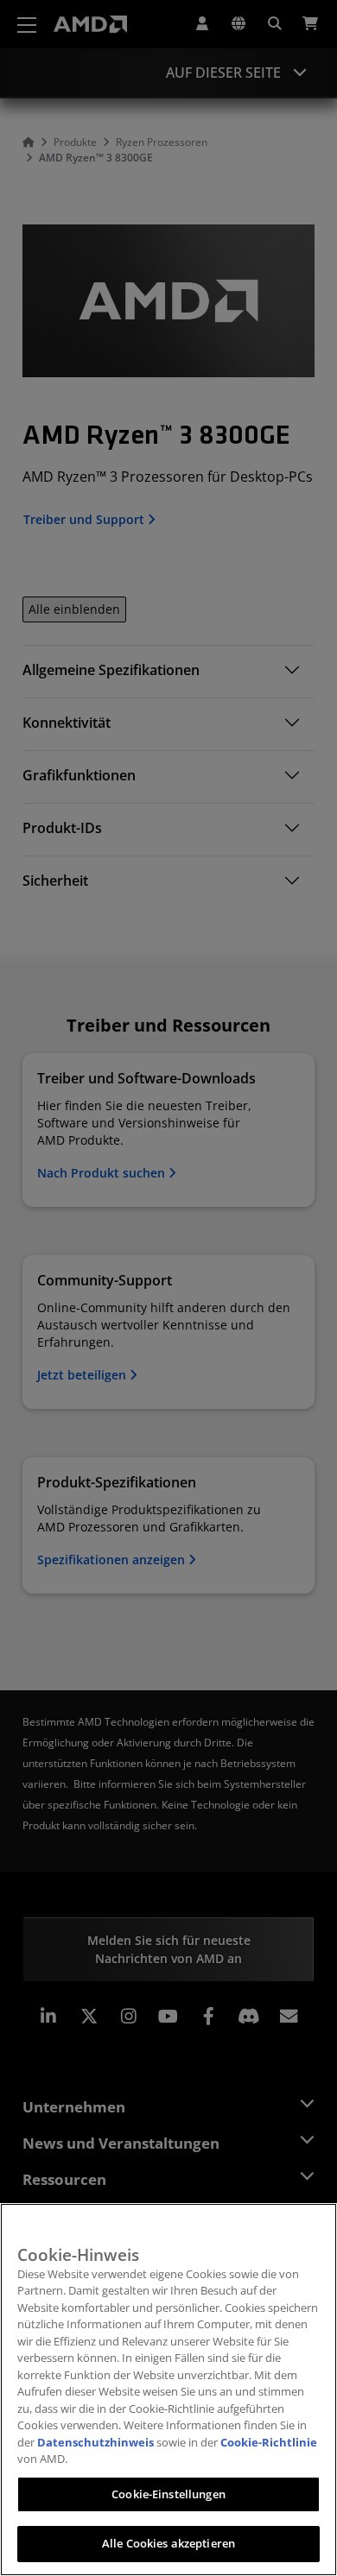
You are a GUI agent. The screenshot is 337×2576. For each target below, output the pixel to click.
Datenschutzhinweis (95, 2442)
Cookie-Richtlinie (269, 2442)
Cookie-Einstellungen (168, 2494)
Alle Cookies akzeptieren (168, 2543)
